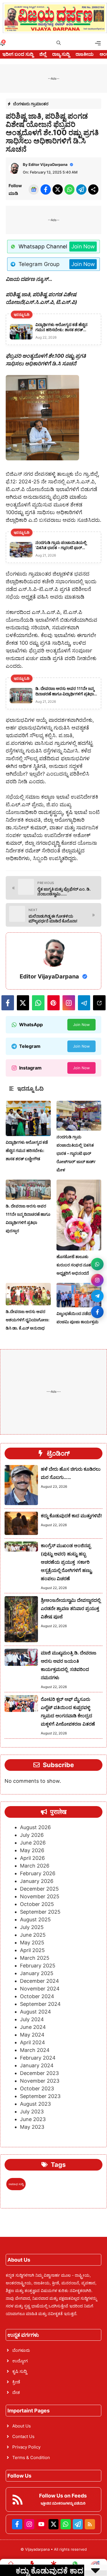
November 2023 (40, 2081)
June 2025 (33, 1935)
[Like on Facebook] (97, 1312)
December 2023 (39, 2073)
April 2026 (32, 1858)
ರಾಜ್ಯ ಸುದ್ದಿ (61, 54)
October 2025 (37, 1904)
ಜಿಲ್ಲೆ (43, 54)
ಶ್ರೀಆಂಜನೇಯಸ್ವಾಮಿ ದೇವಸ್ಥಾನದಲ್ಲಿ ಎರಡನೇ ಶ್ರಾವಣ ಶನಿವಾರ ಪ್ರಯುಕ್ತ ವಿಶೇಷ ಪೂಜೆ (71, 1608)
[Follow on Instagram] (97, 1280)
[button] (59, 43)
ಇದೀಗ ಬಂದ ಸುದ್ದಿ (18, 54)
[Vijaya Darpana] (55, 18)
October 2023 (37, 2088)
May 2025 (32, 1943)
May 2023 (32, 2127)
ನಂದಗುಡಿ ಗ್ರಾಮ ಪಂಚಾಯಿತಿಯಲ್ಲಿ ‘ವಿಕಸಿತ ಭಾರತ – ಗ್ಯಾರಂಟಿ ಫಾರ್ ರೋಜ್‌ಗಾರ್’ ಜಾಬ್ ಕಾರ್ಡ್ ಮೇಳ (76, 1153)
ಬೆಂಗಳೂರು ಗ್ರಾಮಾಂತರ (31, 104)
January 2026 (37, 1881)
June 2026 (33, 1843)
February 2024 (38, 2058)
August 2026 (35, 1827)
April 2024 (33, 2042)
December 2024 (40, 1981)
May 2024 (32, 2035)
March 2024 (35, 2050)
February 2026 (38, 1873)
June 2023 (33, 2119)
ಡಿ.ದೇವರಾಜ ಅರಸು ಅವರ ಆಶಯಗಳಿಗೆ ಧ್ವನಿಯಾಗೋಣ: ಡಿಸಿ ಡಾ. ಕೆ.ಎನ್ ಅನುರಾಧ (28, 1320)
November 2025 (40, 1896)
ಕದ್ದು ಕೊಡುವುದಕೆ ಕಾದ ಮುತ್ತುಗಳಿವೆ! (71, 1516)
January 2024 (37, 2065)
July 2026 (32, 1835)
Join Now (83, 247)
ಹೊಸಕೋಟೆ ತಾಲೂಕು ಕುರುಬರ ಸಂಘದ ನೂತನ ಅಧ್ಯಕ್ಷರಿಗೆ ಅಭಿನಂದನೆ (75, 1265)
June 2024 (33, 2027)
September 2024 (40, 2004)
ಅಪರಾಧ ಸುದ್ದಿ (16, 2184)
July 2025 (32, 1927)
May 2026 (32, 1850)
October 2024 (37, 1996)
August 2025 (35, 1919)
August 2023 (35, 2104)
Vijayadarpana (38, 2549)
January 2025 (37, 1973)
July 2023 (32, 2112)
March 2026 (35, 1866)
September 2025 (40, 1912)
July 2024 (32, 2019)
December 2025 (39, 1889)
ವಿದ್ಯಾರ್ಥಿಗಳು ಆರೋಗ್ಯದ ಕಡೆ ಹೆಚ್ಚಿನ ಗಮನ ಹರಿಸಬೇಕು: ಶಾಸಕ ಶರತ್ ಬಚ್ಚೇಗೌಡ (27, 1150)
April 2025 (32, 1950)
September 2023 (40, 2096)
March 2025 (35, 1958)
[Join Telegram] (97, 1296)
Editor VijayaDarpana (48, 164)
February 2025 (38, 1966)
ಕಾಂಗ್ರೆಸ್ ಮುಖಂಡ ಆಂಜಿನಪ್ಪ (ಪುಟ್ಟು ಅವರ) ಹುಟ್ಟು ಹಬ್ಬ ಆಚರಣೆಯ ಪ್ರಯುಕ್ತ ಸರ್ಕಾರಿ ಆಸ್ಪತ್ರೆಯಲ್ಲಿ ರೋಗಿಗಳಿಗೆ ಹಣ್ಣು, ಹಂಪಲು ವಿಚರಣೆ (67, 1562)
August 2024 (36, 2012)
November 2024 (40, 1989)
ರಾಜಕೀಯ (85, 54)
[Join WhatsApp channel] (97, 1264)
